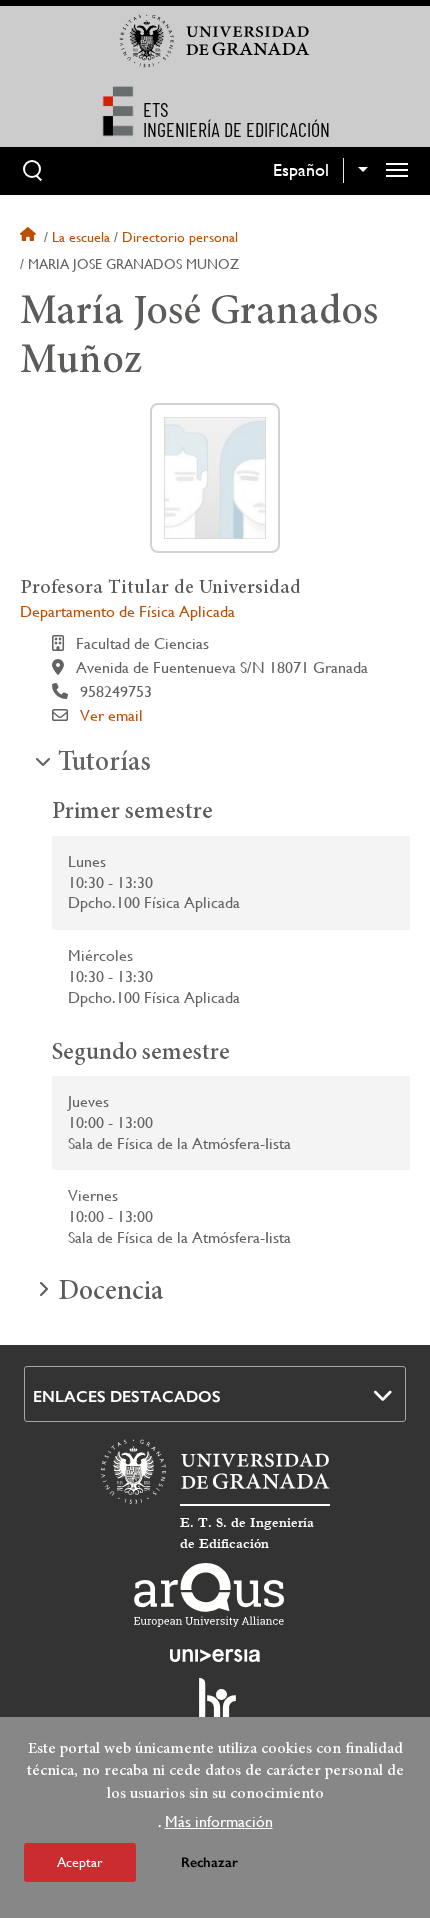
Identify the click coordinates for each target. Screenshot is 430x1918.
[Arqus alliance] (209, 1595)
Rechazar (209, 1862)
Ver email (111, 715)
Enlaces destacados (127, 1396)
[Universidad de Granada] (215, 41)
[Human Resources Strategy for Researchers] (215, 1709)
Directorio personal (180, 237)
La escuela (81, 237)
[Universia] (215, 1655)
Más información (219, 1821)
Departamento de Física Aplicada (127, 611)
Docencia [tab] (110, 1293)
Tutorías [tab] (104, 764)
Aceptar (80, 1862)
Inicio (30, 237)
